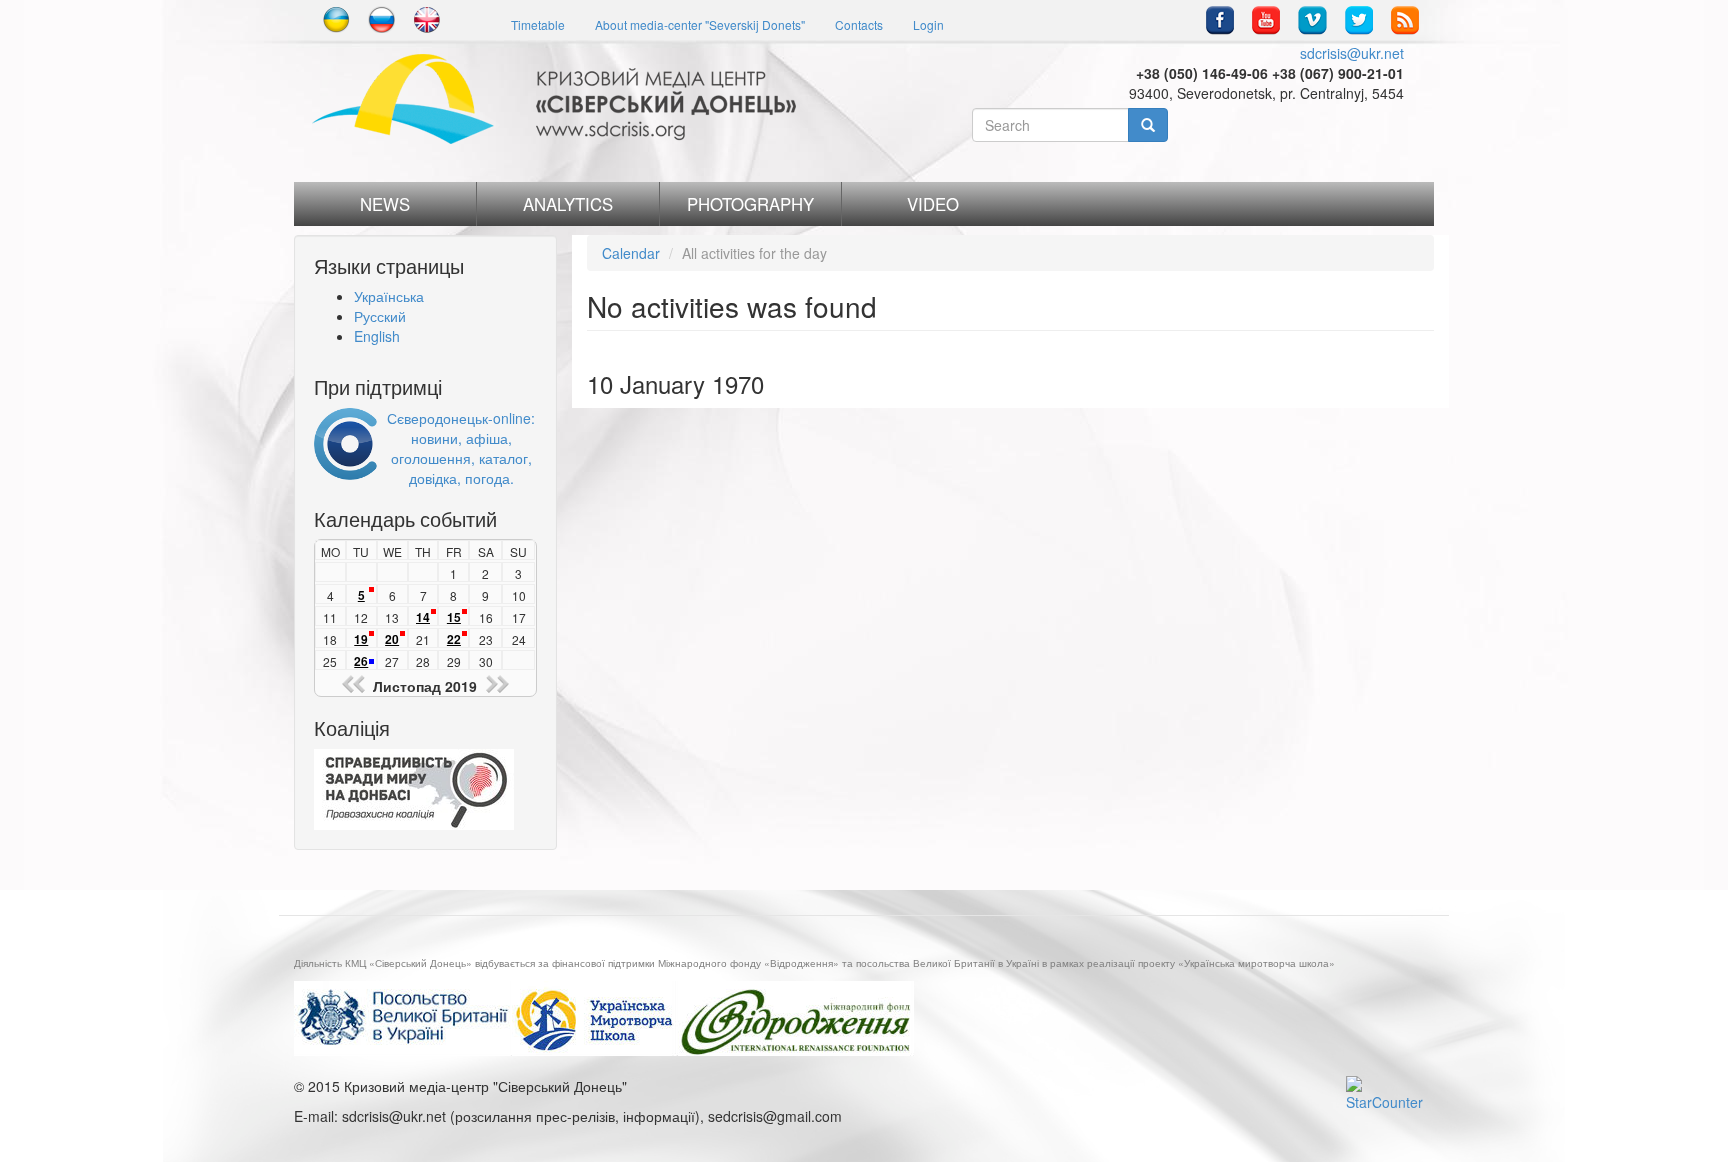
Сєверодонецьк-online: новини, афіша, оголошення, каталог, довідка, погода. (461, 448)
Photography (750, 204)
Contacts (859, 24)
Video (933, 204)
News (385, 204)
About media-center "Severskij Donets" (700, 24)
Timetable (538, 24)
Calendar (631, 253)
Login (928, 24)
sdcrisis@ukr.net (1352, 53)
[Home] (561, 99)
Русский (380, 316)
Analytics (568, 204)
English (377, 336)
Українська (389, 296)
